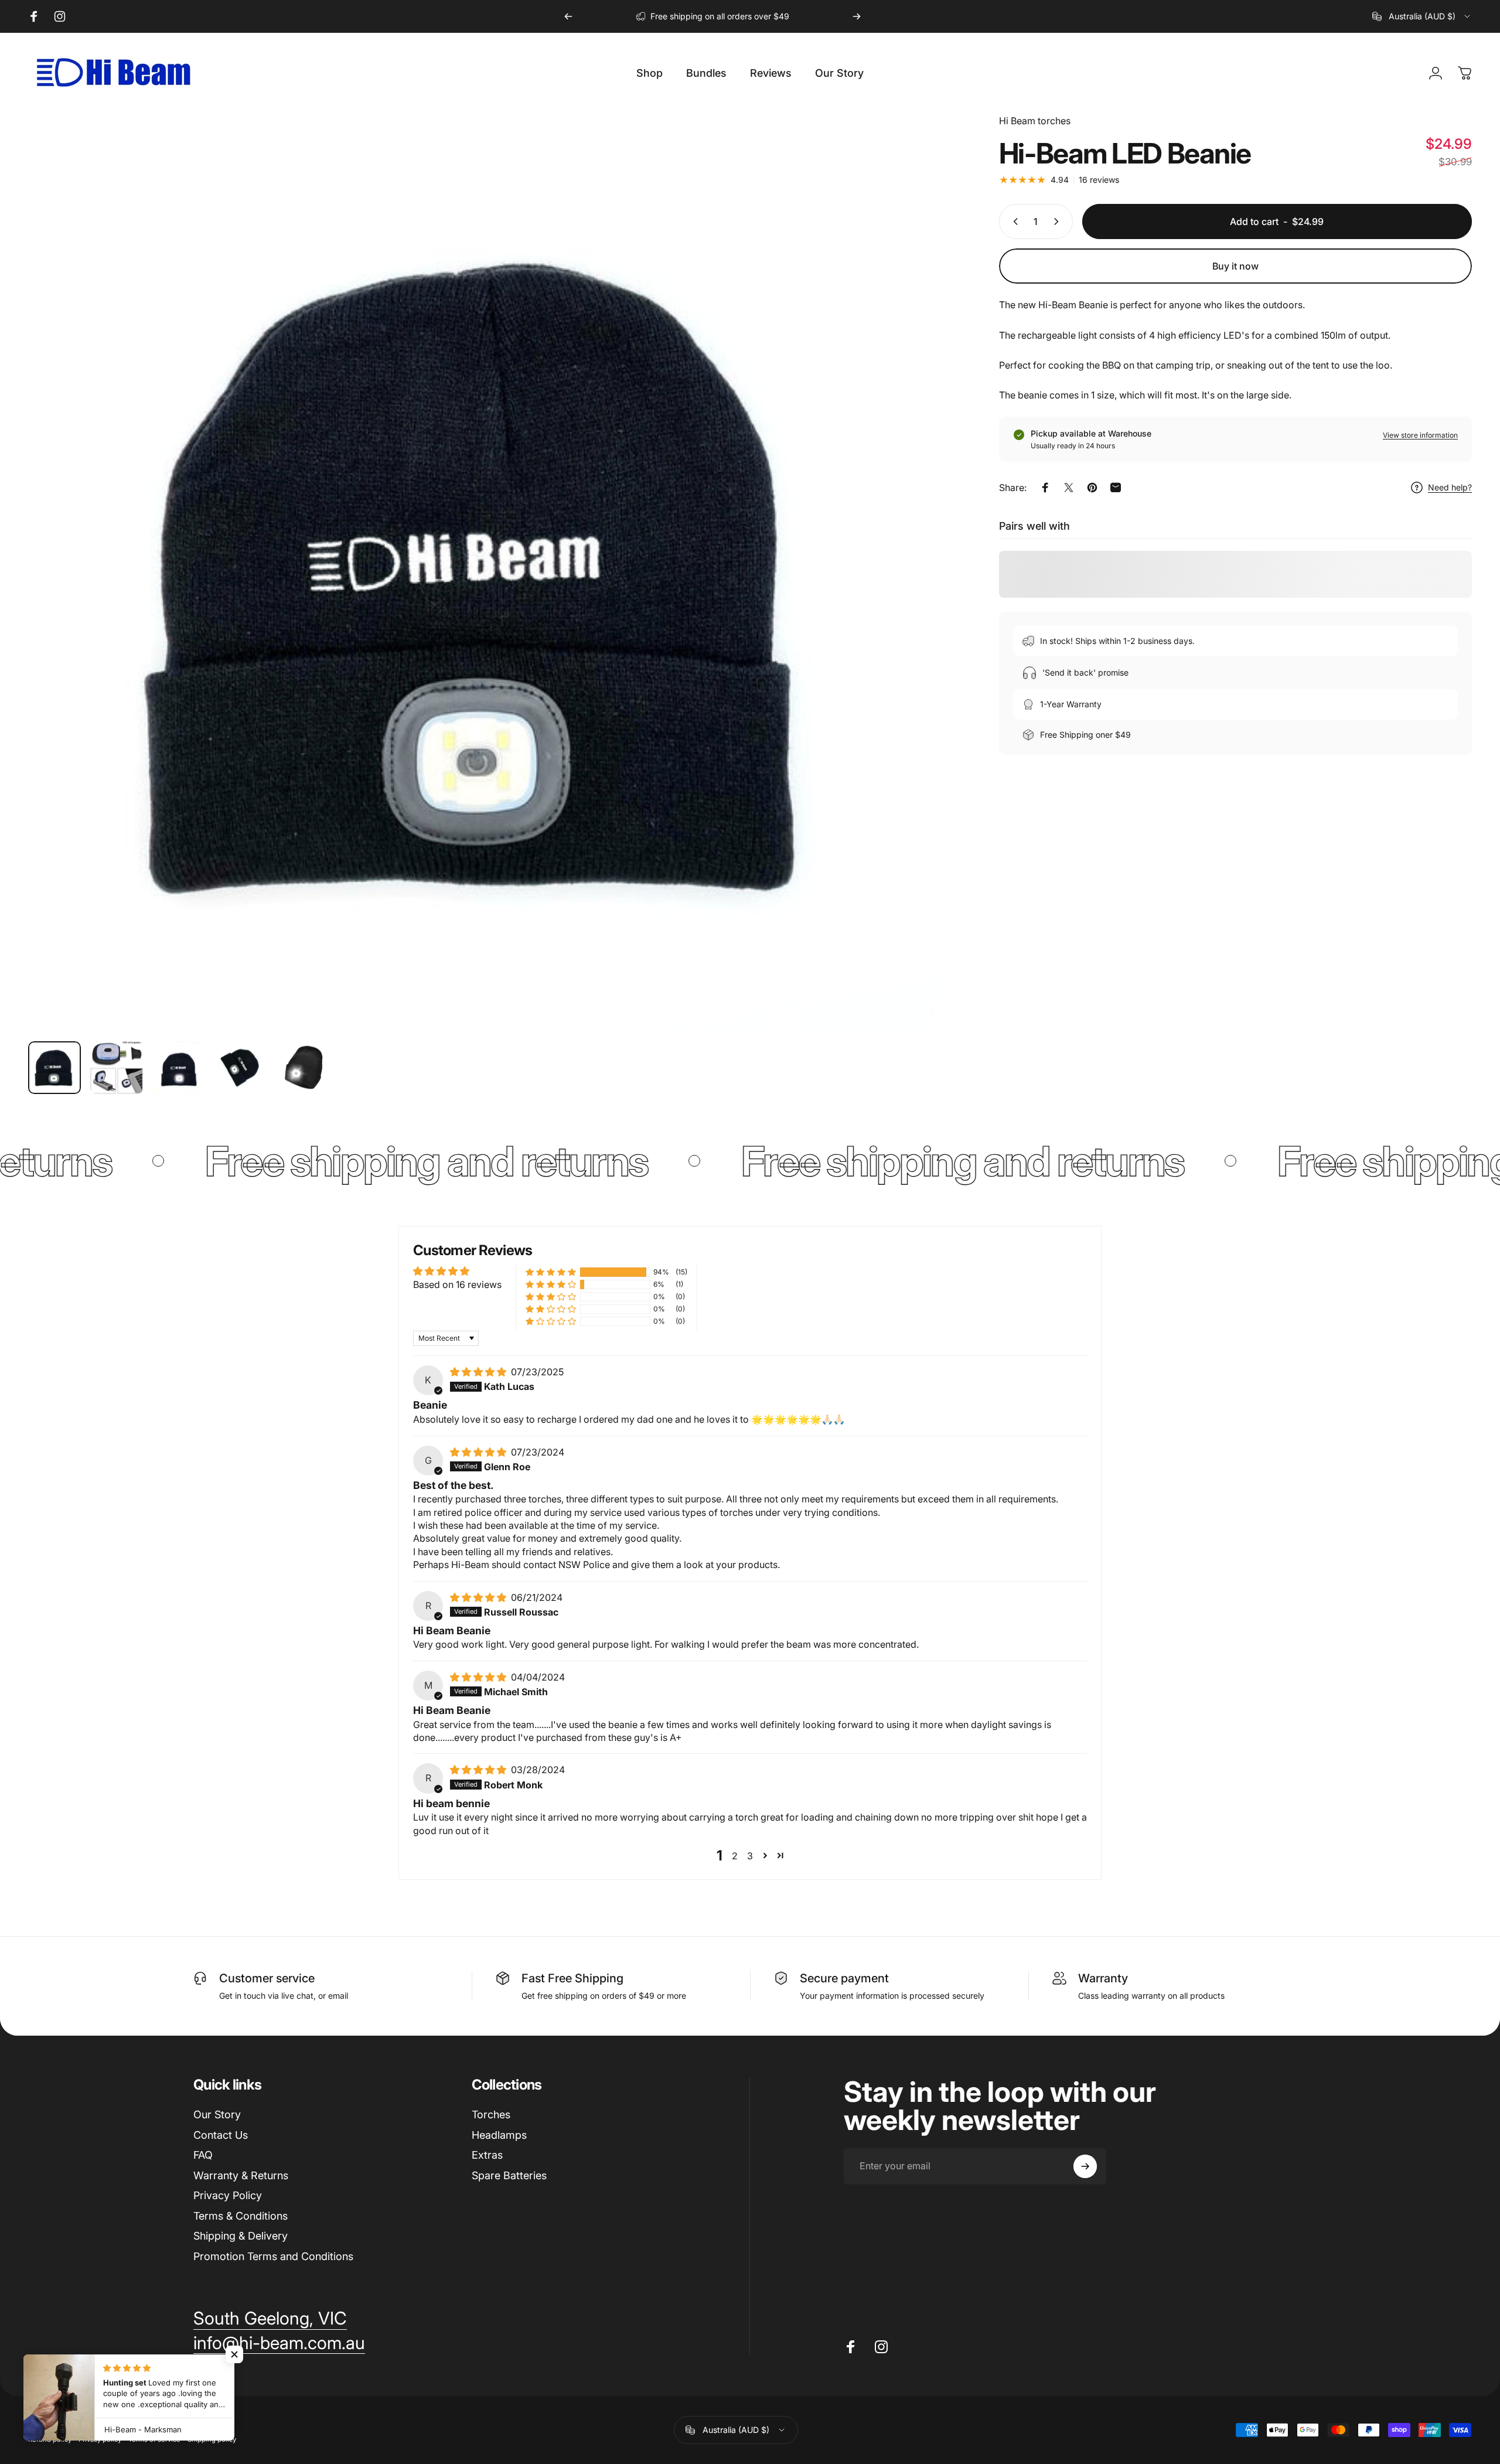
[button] (551, 1272)
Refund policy (50, 2439)
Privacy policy (100, 2439)
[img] (479, 1372)
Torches (491, 2114)
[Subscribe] (1085, 2166)
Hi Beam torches (1035, 121)
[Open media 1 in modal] (487, 573)
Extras (487, 2155)
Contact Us (221, 2135)
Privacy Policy (228, 2195)
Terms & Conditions (241, 2216)
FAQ (203, 2155)
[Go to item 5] (303, 1068)
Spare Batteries (509, 2175)
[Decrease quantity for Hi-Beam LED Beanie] (1013, 221)
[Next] (857, 16)
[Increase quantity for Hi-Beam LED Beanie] (1059, 221)
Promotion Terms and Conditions (273, 2256)
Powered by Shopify (168, 2421)
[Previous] (568, 16)
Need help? (1450, 487)
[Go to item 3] (179, 1068)
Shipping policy (212, 2439)
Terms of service (154, 2439)
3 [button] (750, 1856)
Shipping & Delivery (241, 2236)
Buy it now (1235, 266)
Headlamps (499, 2135)
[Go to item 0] (54, 1068)
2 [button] (735, 1856)
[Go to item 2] (117, 1068)
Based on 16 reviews (457, 1284)
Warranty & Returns (241, 2175)
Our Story (217, 2114)
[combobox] (1422, 16)
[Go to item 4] (241, 1068)
